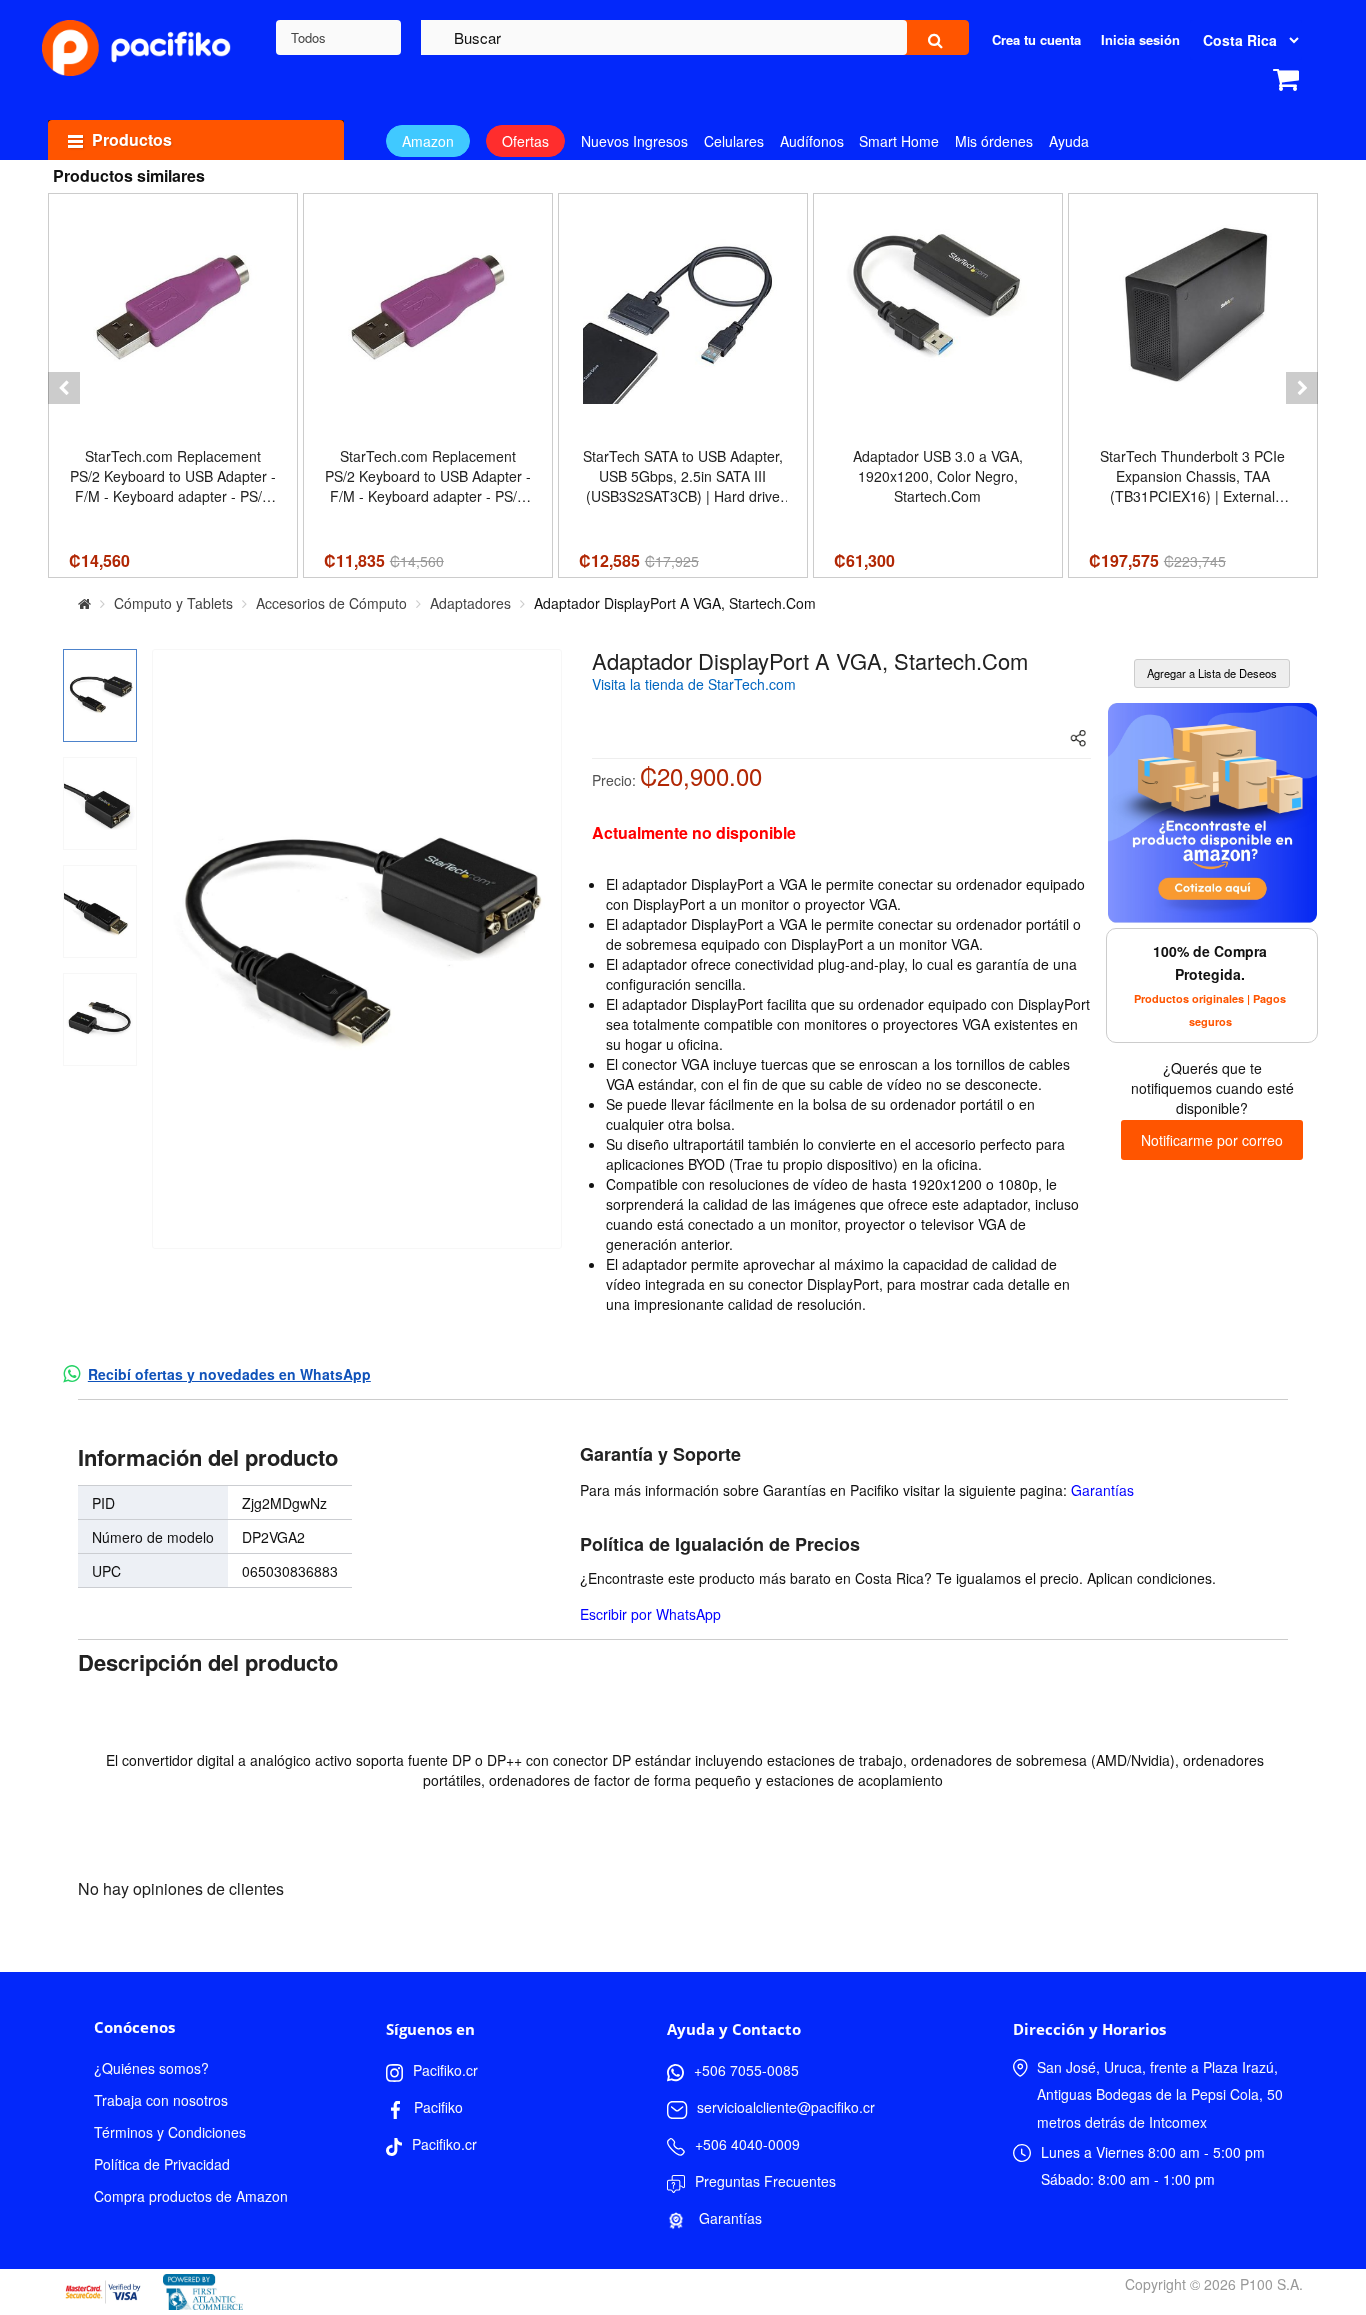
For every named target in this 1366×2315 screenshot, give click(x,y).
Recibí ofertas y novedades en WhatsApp (229, 1374)
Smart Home (899, 141)
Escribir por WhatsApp (650, 1614)
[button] (64, 388)
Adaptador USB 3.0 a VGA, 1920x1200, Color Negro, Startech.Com (938, 476)
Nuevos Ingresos (634, 141)
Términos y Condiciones (170, 2132)
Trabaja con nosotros (161, 2100)
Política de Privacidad (162, 2164)
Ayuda (1069, 141)
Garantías (1102, 1490)
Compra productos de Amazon (191, 2196)
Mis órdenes (994, 141)
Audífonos (812, 141)
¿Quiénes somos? (151, 2068)
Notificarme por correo (1212, 1140)
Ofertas (525, 141)
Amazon (428, 141)
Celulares (734, 141)
